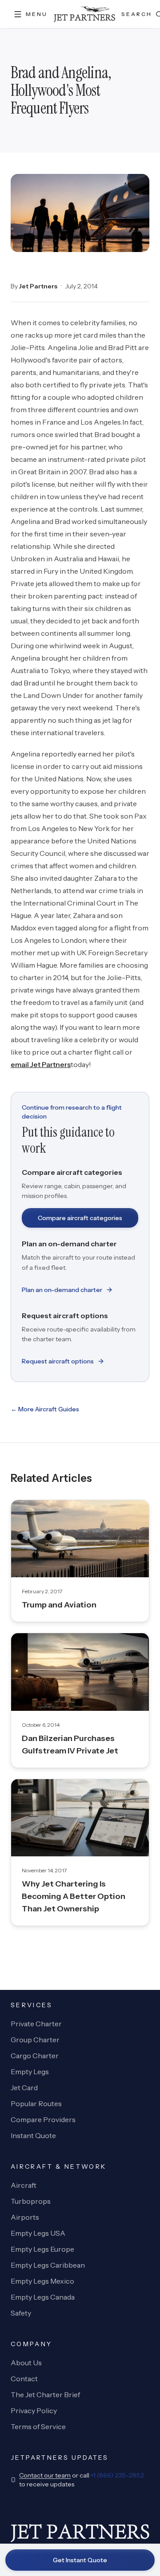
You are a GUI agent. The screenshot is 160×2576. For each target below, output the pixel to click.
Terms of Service (38, 2426)
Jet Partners (38, 286)
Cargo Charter (35, 2056)
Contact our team (45, 2475)
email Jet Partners (41, 1064)
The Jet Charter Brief (45, 2395)
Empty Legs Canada (43, 2297)
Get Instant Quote (80, 2560)
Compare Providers (43, 2119)
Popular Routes (36, 2103)
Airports (25, 2217)
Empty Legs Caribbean (48, 2265)
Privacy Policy (34, 2411)
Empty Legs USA (38, 2233)
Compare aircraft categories (80, 1218)
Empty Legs (30, 2072)
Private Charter (36, 2024)
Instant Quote (33, 2135)
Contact (24, 2379)
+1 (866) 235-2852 (117, 2475)
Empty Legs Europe (42, 2249)
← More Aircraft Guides (45, 1409)
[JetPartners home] (84, 14)
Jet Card (24, 2088)
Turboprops (31, 2201)
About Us (26, 2363)
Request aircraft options (58, 1361)
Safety (21, 2313)
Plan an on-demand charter (62, 1290)
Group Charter (35, 2040)
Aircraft (24, 2185)
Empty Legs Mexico (42, 2281)
